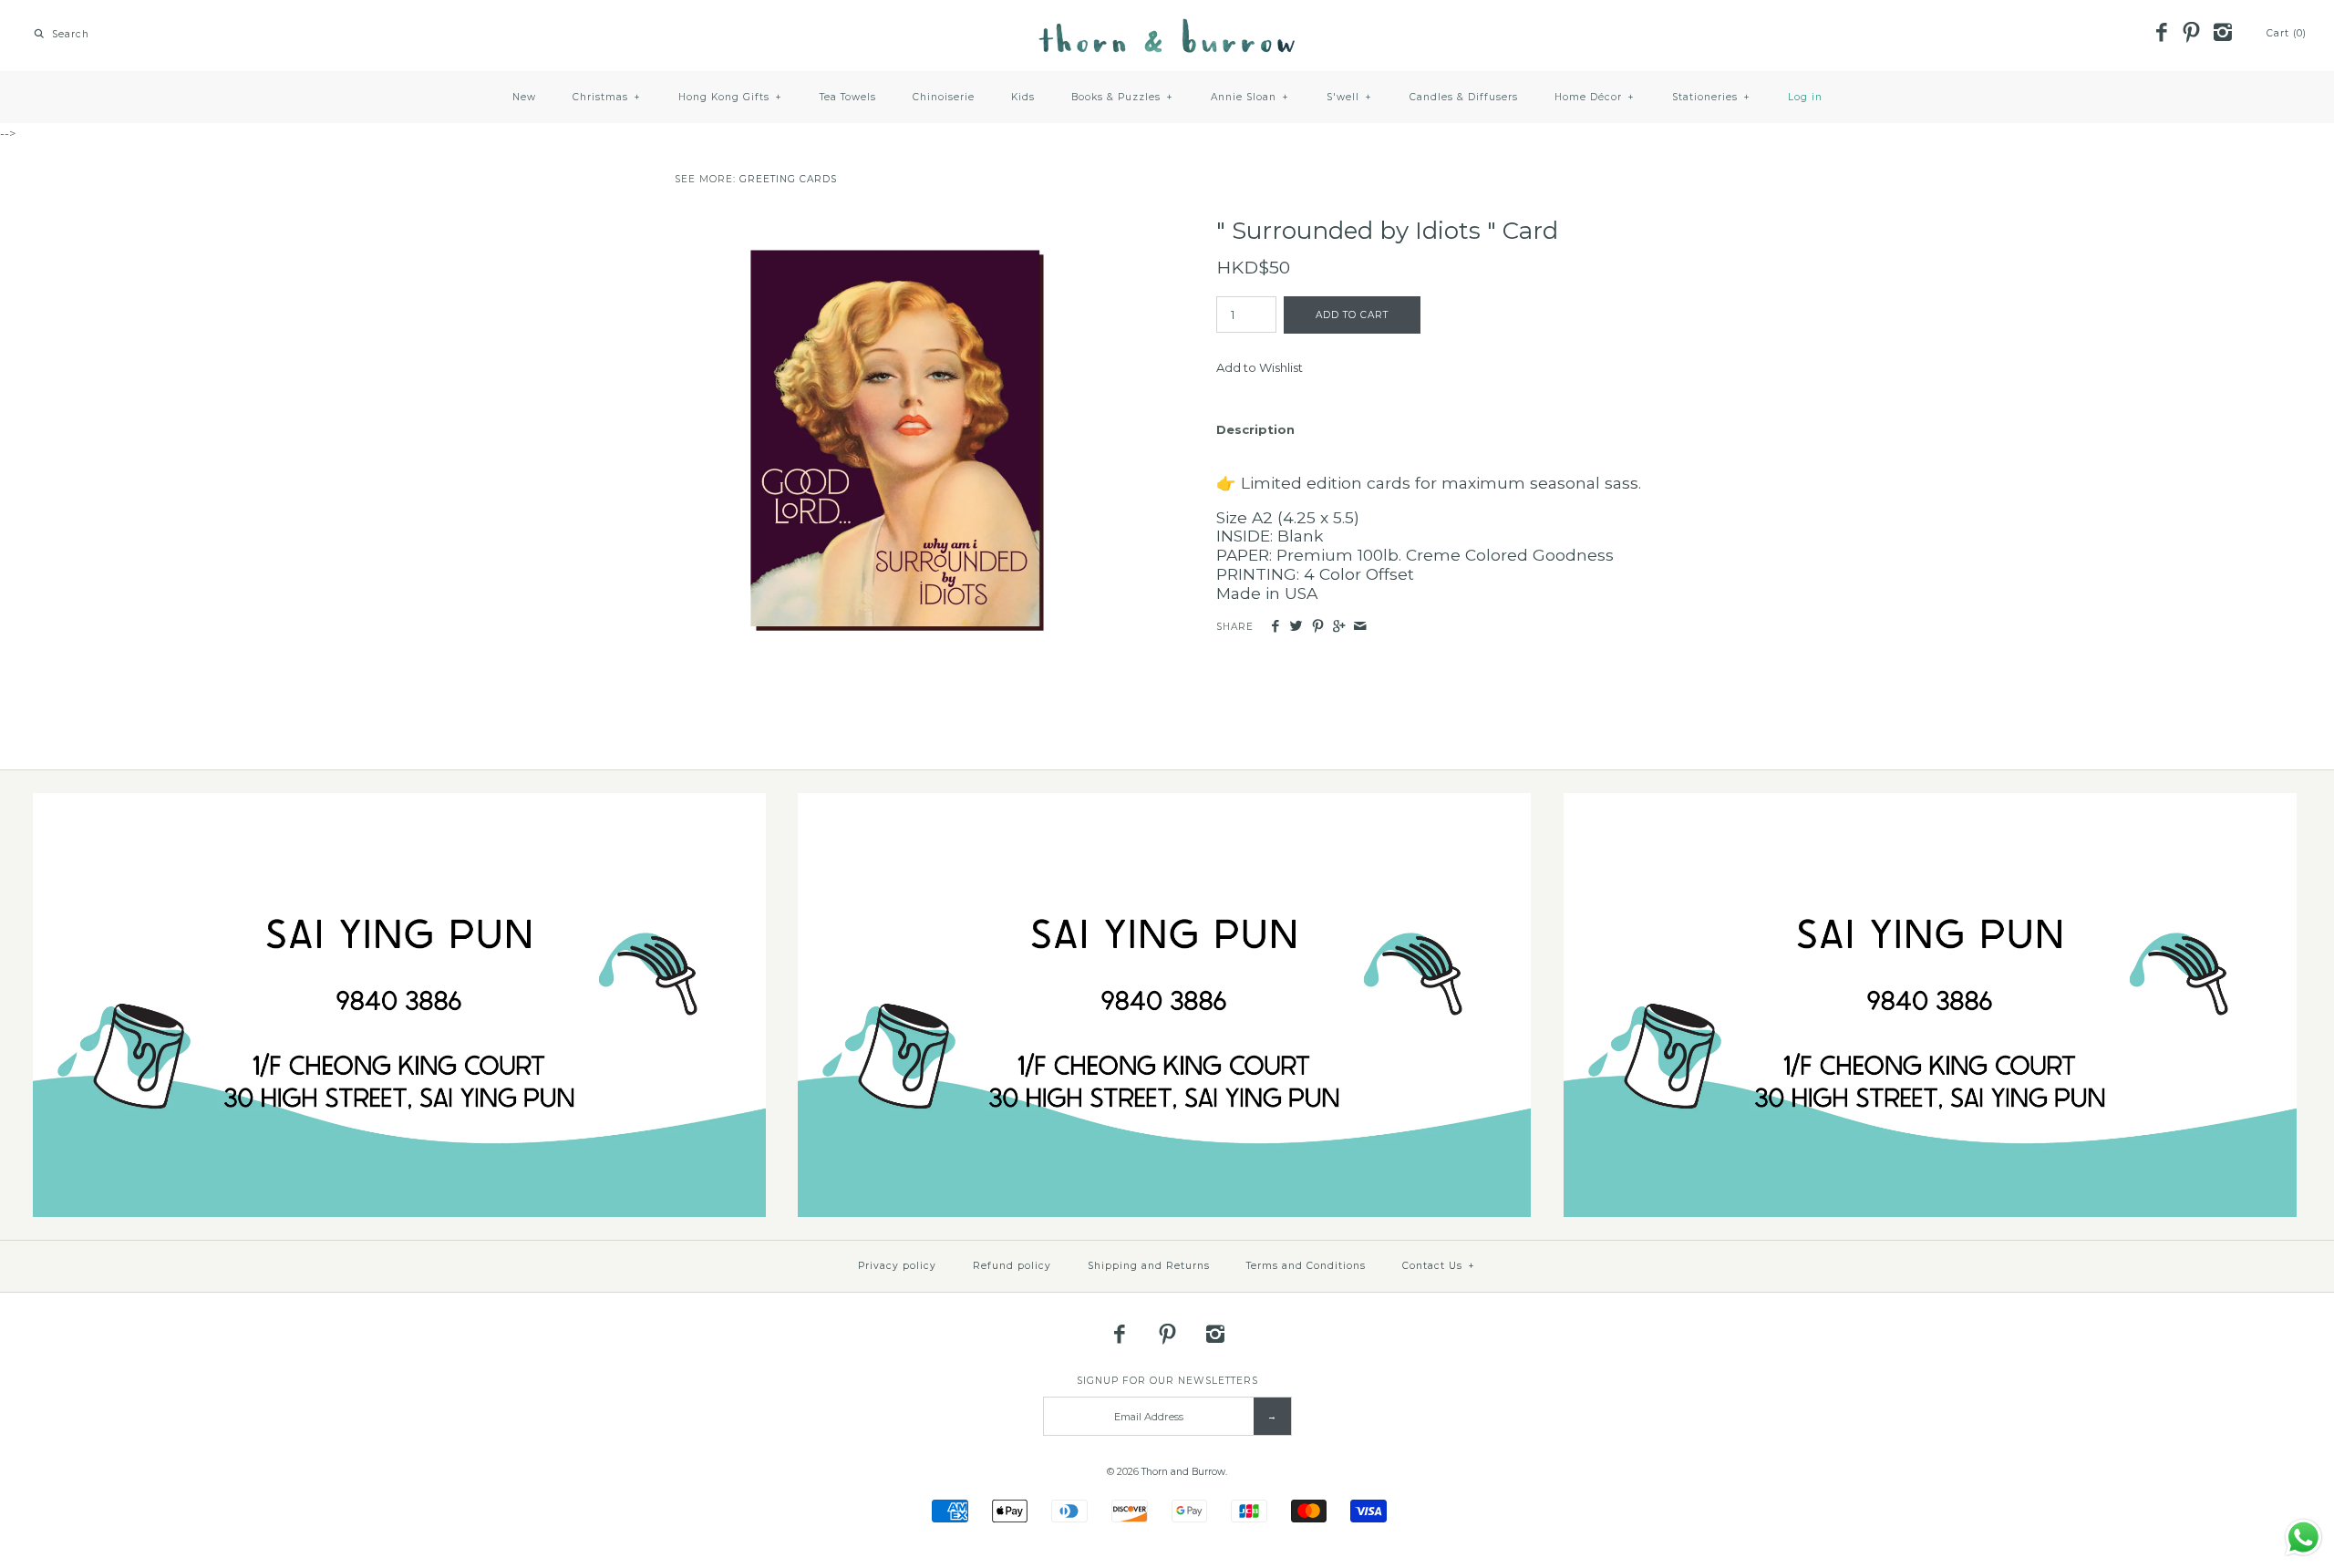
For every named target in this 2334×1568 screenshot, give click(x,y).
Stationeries (1711, 97)
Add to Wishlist (1260, 367)
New (524, 97)
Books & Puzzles (1122, 97)
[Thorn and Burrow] (1167, 27)
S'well (1349, 97)
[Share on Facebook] (1275, 627)
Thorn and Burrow (1183, 1472)
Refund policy (1012, 1266)
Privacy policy (897, 1266)
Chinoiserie (944, 97)
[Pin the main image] (1318, 627)
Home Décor (1595, 97)
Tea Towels (848, 97)
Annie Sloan (1250, 97)
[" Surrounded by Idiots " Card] (896, 226)
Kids (1023, 97)
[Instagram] (2222, 34)
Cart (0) (2287, 33)
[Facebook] (2161, 34)
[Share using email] (1360, 627)
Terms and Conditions (1306, 1266)
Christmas (607, 97)
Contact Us (1439, 1266)
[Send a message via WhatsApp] (2303, 1537)
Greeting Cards (788, 179)
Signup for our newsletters (1167, 1381)
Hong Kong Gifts (730, 97)
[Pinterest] (2192, 34)
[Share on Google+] (1339, 627)
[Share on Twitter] (1296, 627)
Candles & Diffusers (1464, 97)
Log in (1805, 97)
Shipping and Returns (1149, 1266)
